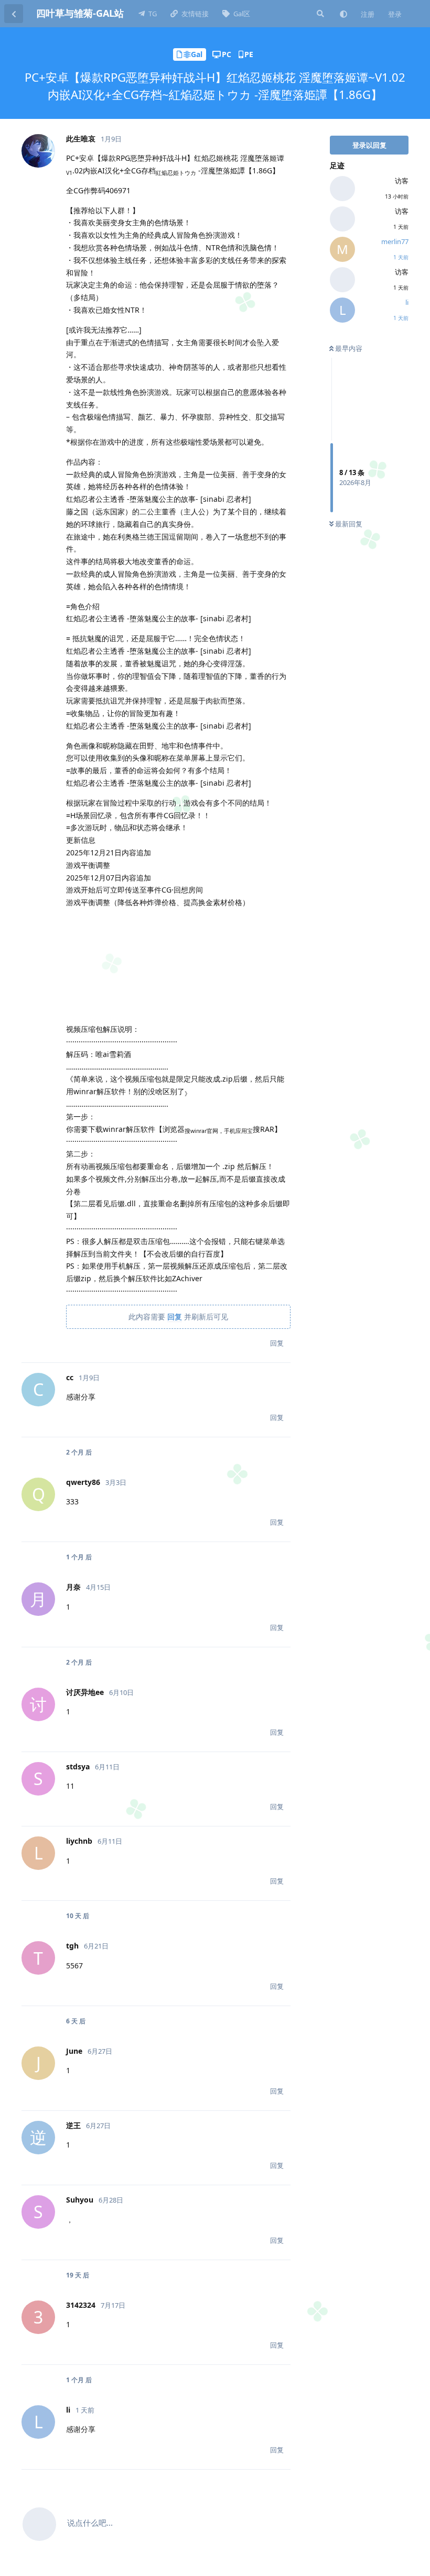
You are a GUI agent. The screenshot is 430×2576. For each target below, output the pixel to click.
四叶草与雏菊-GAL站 (80, 13)
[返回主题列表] (14, 14)
